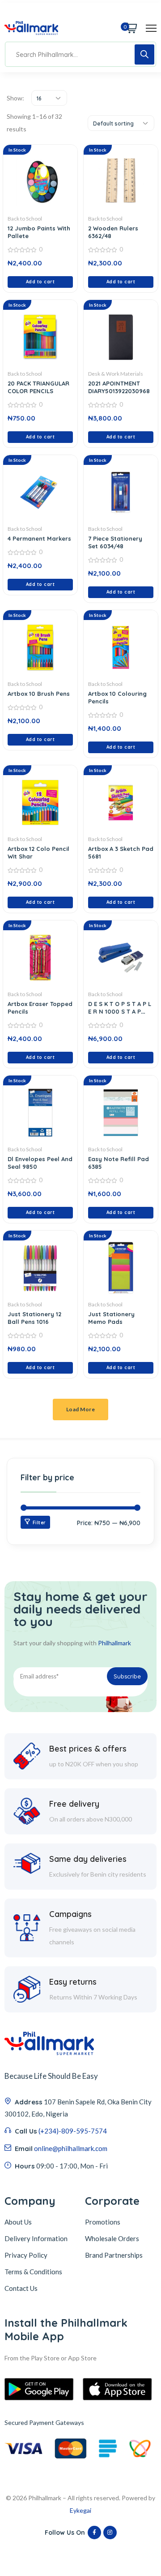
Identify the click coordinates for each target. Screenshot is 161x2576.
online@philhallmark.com (71, 2148)
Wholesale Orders (112, 2238)
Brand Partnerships (114, 2255)
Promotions (103, 2222)
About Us (18, 2222)
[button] (40, 282)
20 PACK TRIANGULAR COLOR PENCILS (38, 387)
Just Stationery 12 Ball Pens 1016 (34, 1318)
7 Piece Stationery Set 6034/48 (115, 542)
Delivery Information (36, 2238)
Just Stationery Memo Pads (111, 1318)
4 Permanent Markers (39, 538)
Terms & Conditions (33, 2272)
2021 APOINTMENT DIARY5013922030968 (119, 387)
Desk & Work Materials (116, 374)
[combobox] (49, 98)
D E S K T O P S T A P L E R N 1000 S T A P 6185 (120, 1011)
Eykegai (80, 2510)
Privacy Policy (26, 2255)
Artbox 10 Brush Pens (39, 694)
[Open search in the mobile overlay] (80, 54)
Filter (39, 1523)
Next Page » (81, 1405)
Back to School (25, 219)
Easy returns (73, 1982)
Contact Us (21, 2288)
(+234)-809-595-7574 (73, 2131)
